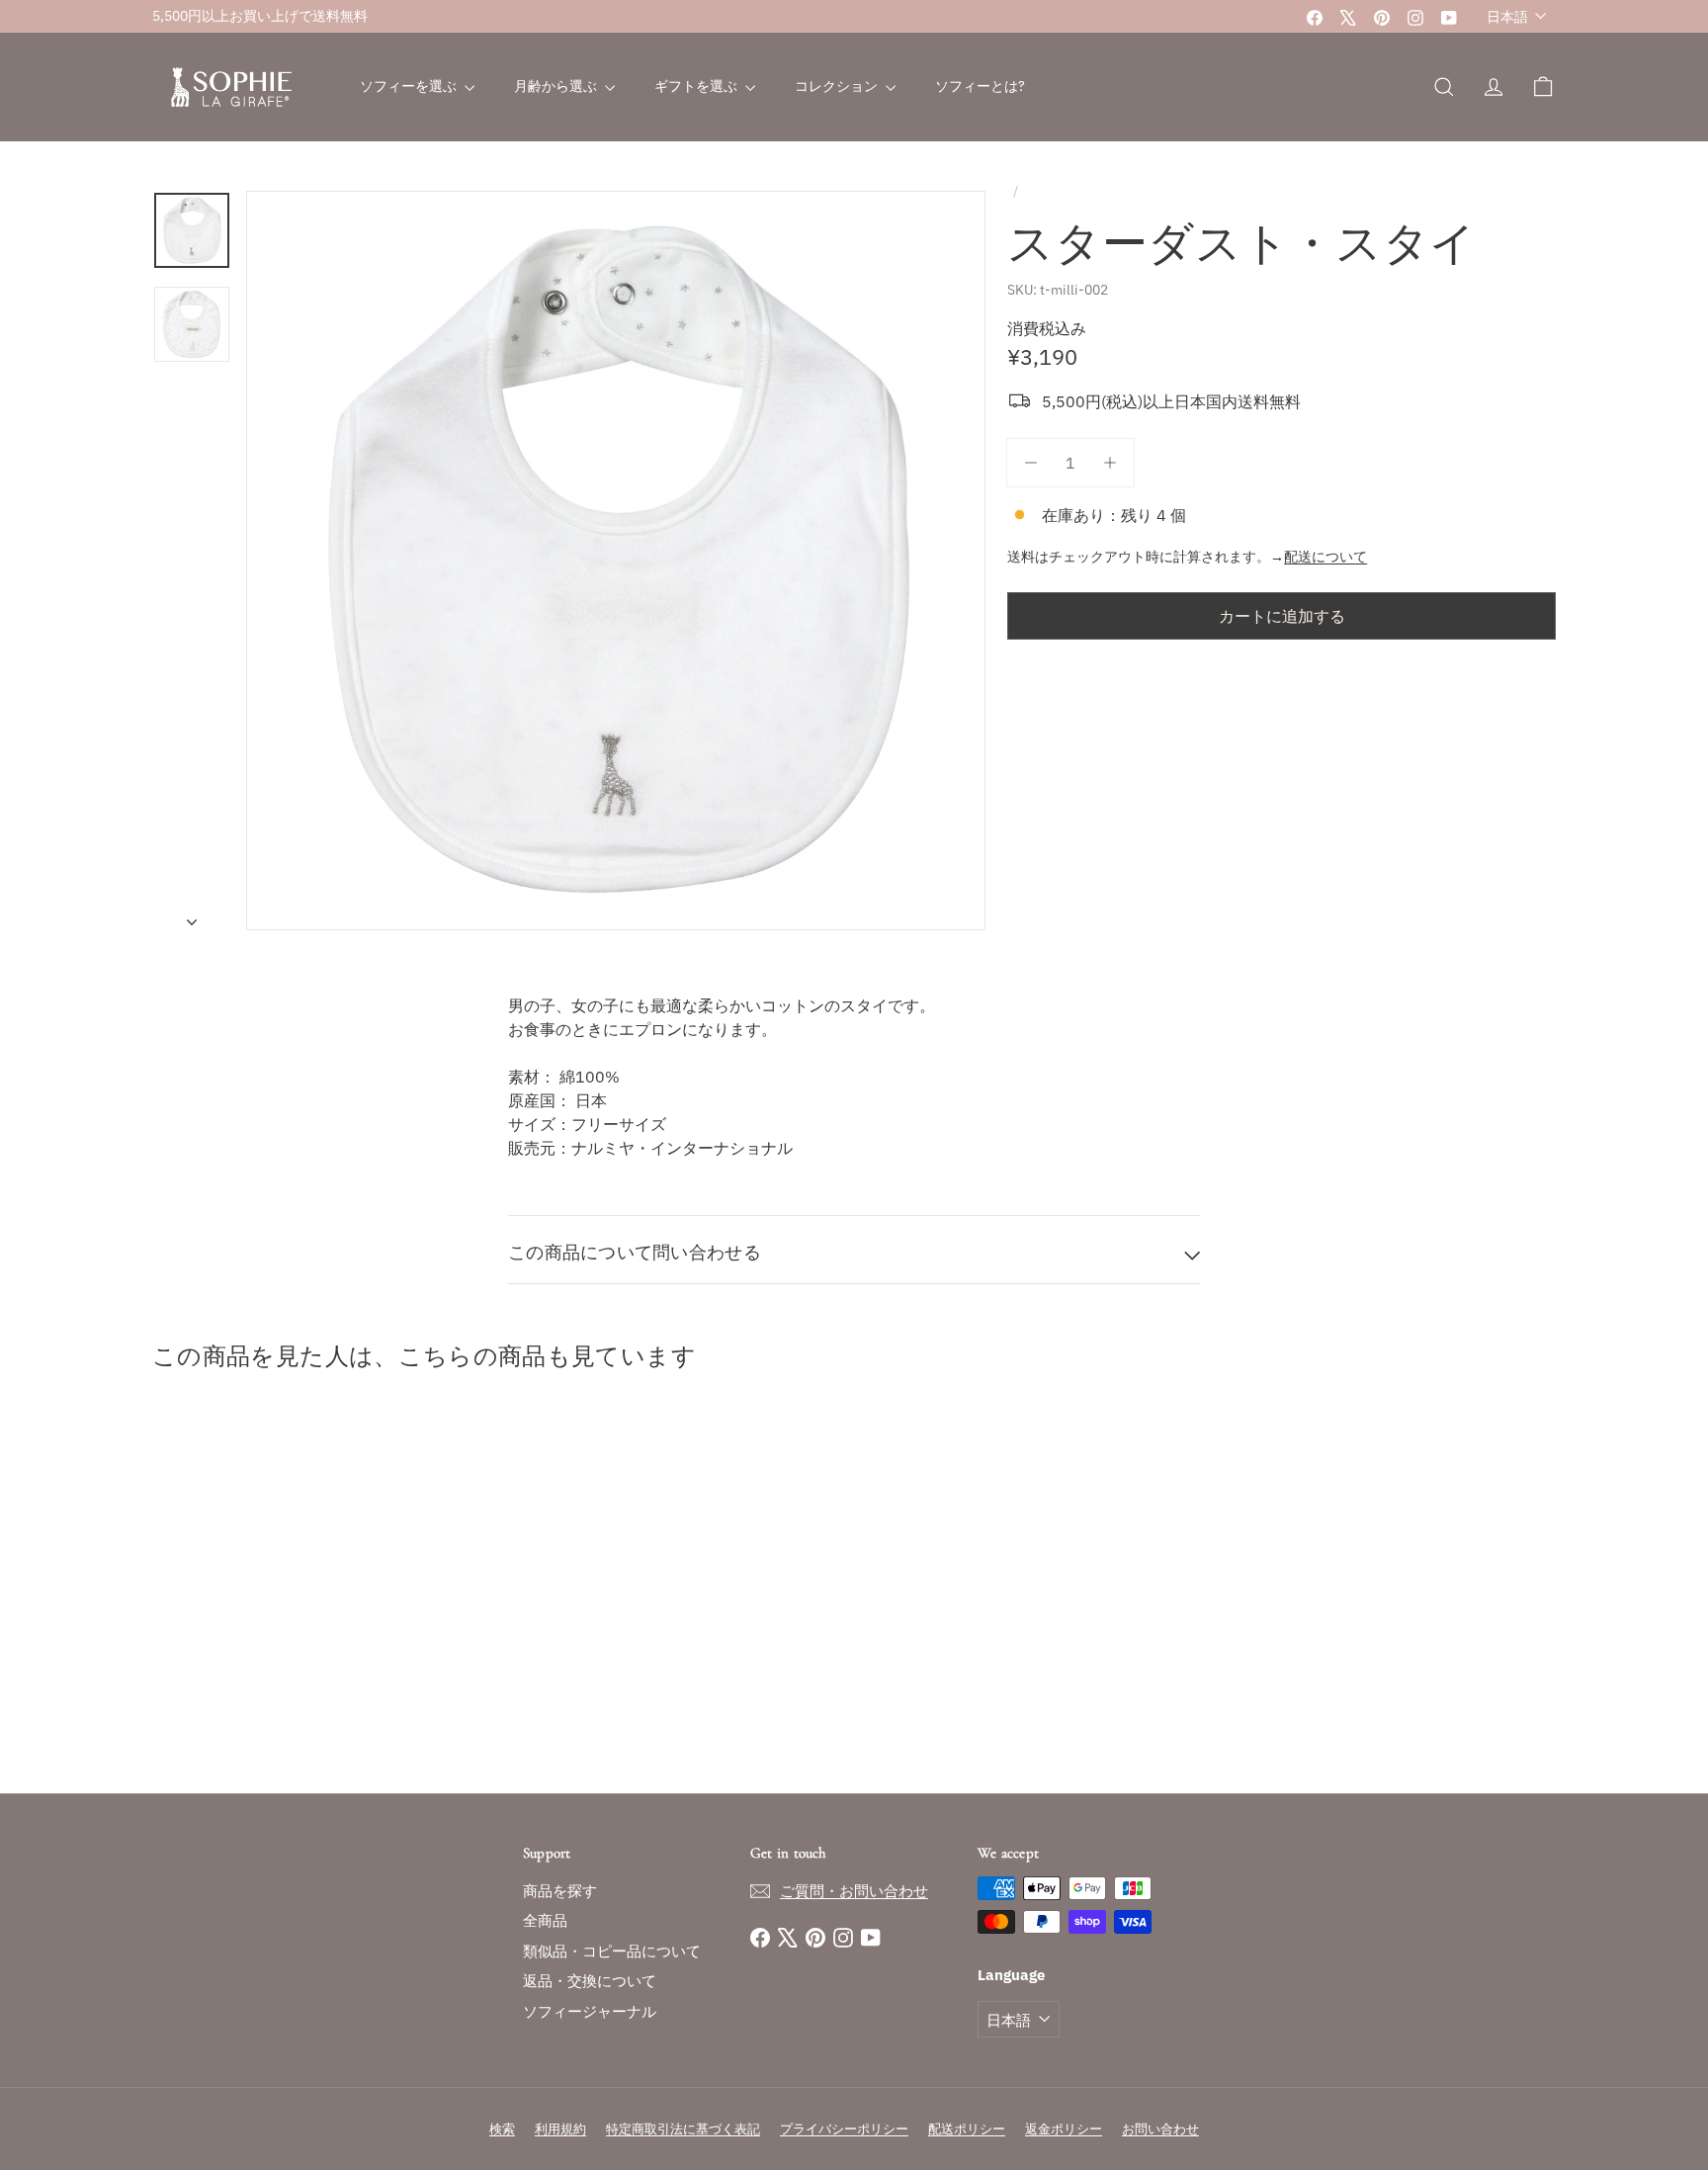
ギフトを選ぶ (697, 86)
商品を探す (560, 1891)
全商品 (545, 1920)
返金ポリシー (1064, 2129)
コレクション (838, 86)
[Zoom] (616, 561)
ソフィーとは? (980, 86)
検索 (502, 2129)
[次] (192, 915)
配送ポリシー (967, 2129)
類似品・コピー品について (612, 1951)
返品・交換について (590, 1981)
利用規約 (560, 2129)
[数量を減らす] (1031, 463)
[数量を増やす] (1110, 463)
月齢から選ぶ (557, 86)
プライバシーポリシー (844, 2129)
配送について (1325, 557)
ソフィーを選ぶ (410, 86)
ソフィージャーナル (590, 2011)
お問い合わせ (1160, 2129)
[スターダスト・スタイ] (261, 1587)
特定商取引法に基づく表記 (683, 2129)
